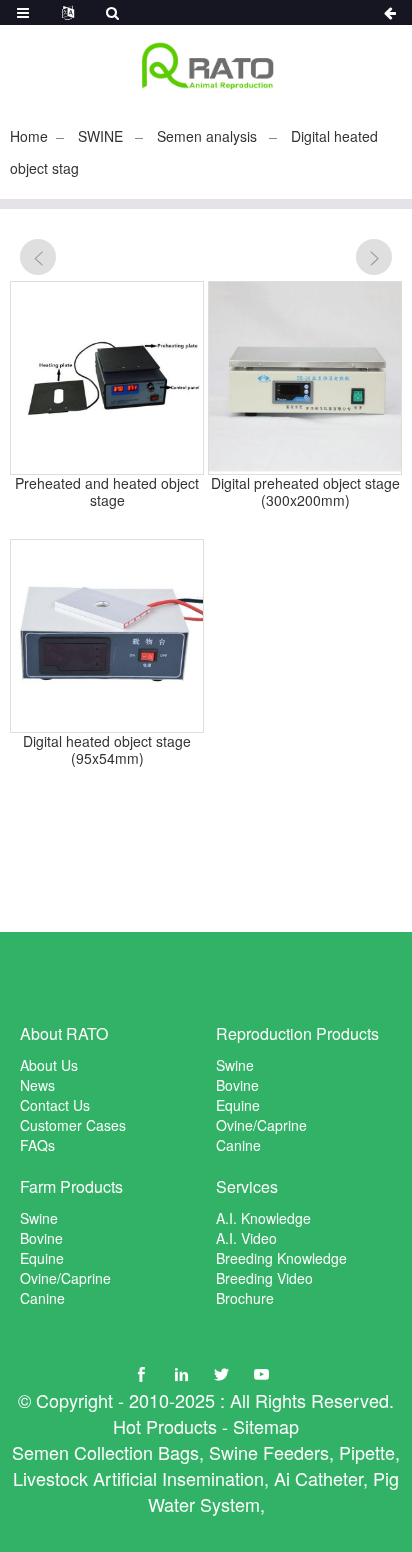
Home (29, 136)
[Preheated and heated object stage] (107, 378)
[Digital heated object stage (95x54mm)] (107, 636)
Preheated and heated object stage (107, 492)
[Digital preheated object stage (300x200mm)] (305, 378)
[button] (38, 257)
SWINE (100, 136)
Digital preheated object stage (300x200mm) (305, 492)
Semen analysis (207, 136)
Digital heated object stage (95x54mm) (107, 750)
